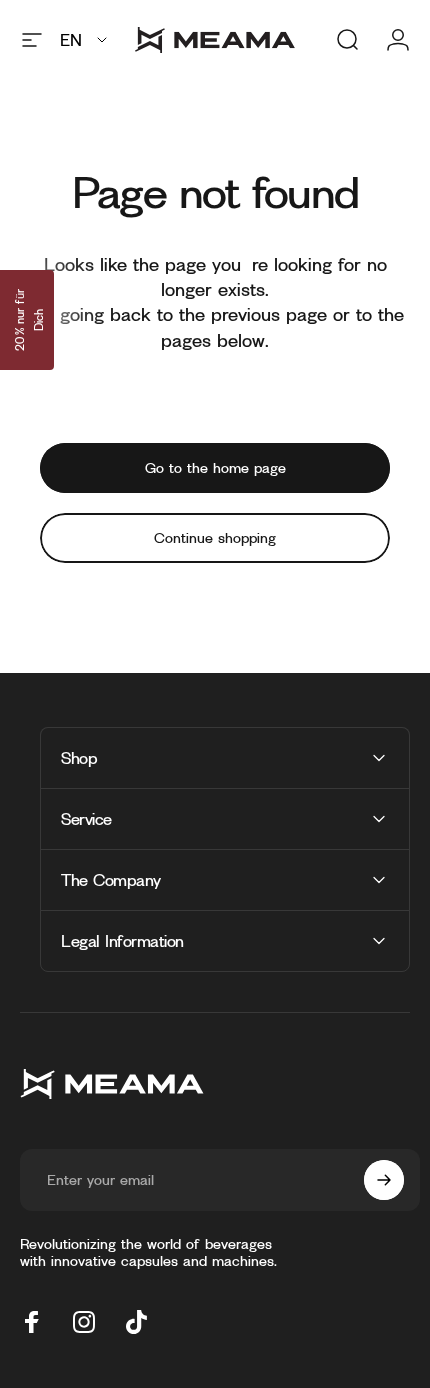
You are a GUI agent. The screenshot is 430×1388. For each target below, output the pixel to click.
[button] (27, 320)
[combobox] (85, 40)
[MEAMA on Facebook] (32, 1322)
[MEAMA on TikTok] (136, 1322)
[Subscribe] (384, 1180)
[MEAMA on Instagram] (84, 1322)
